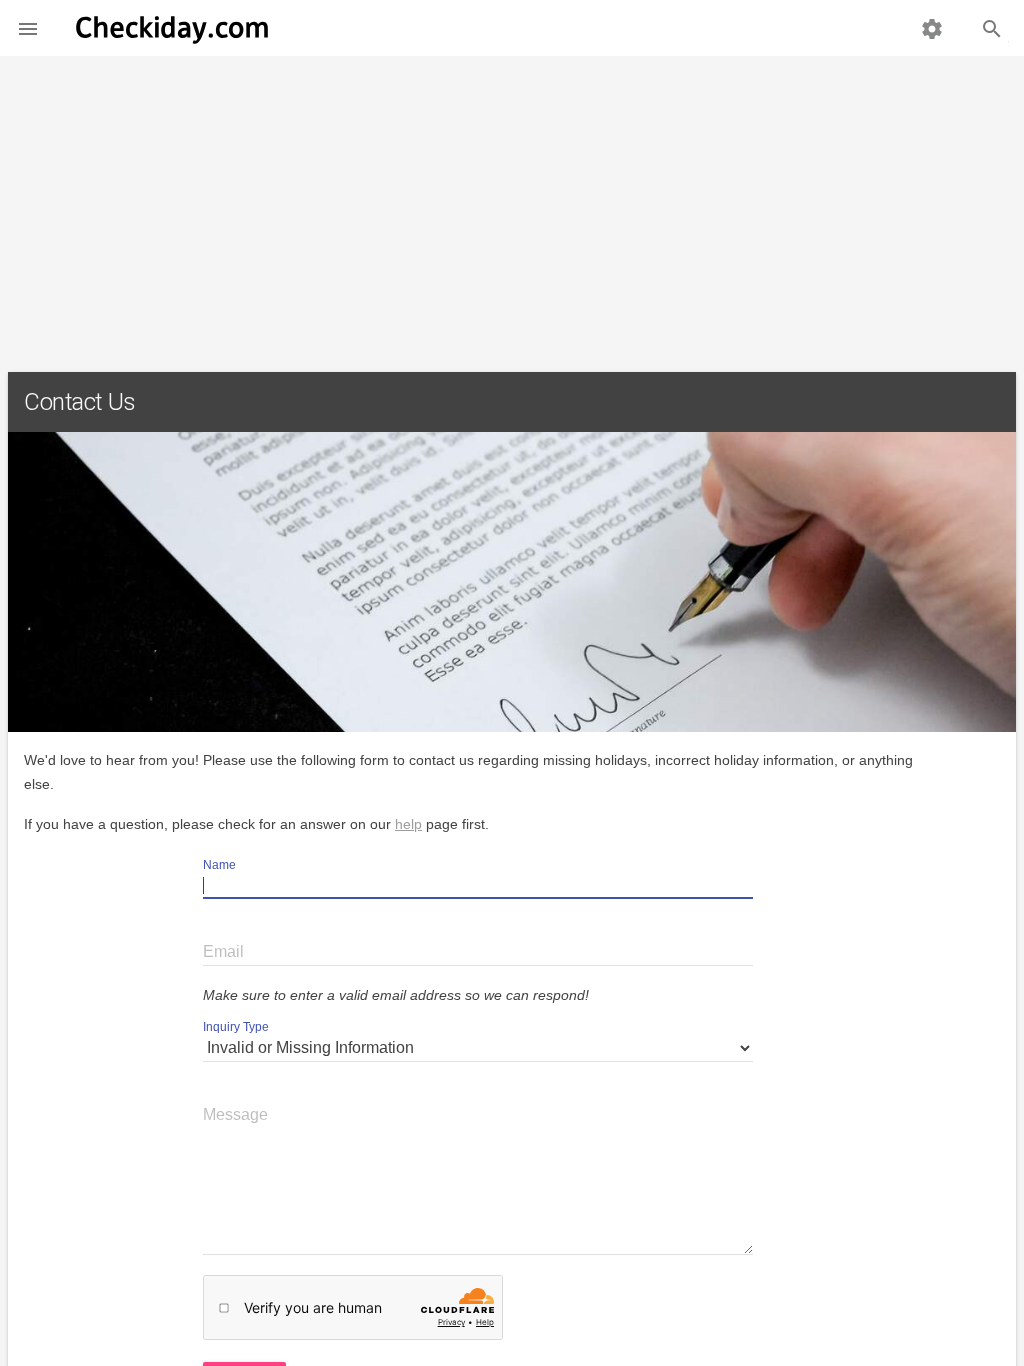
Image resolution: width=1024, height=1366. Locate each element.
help (408, 824)
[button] (28, 28)
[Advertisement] (512, 206)
